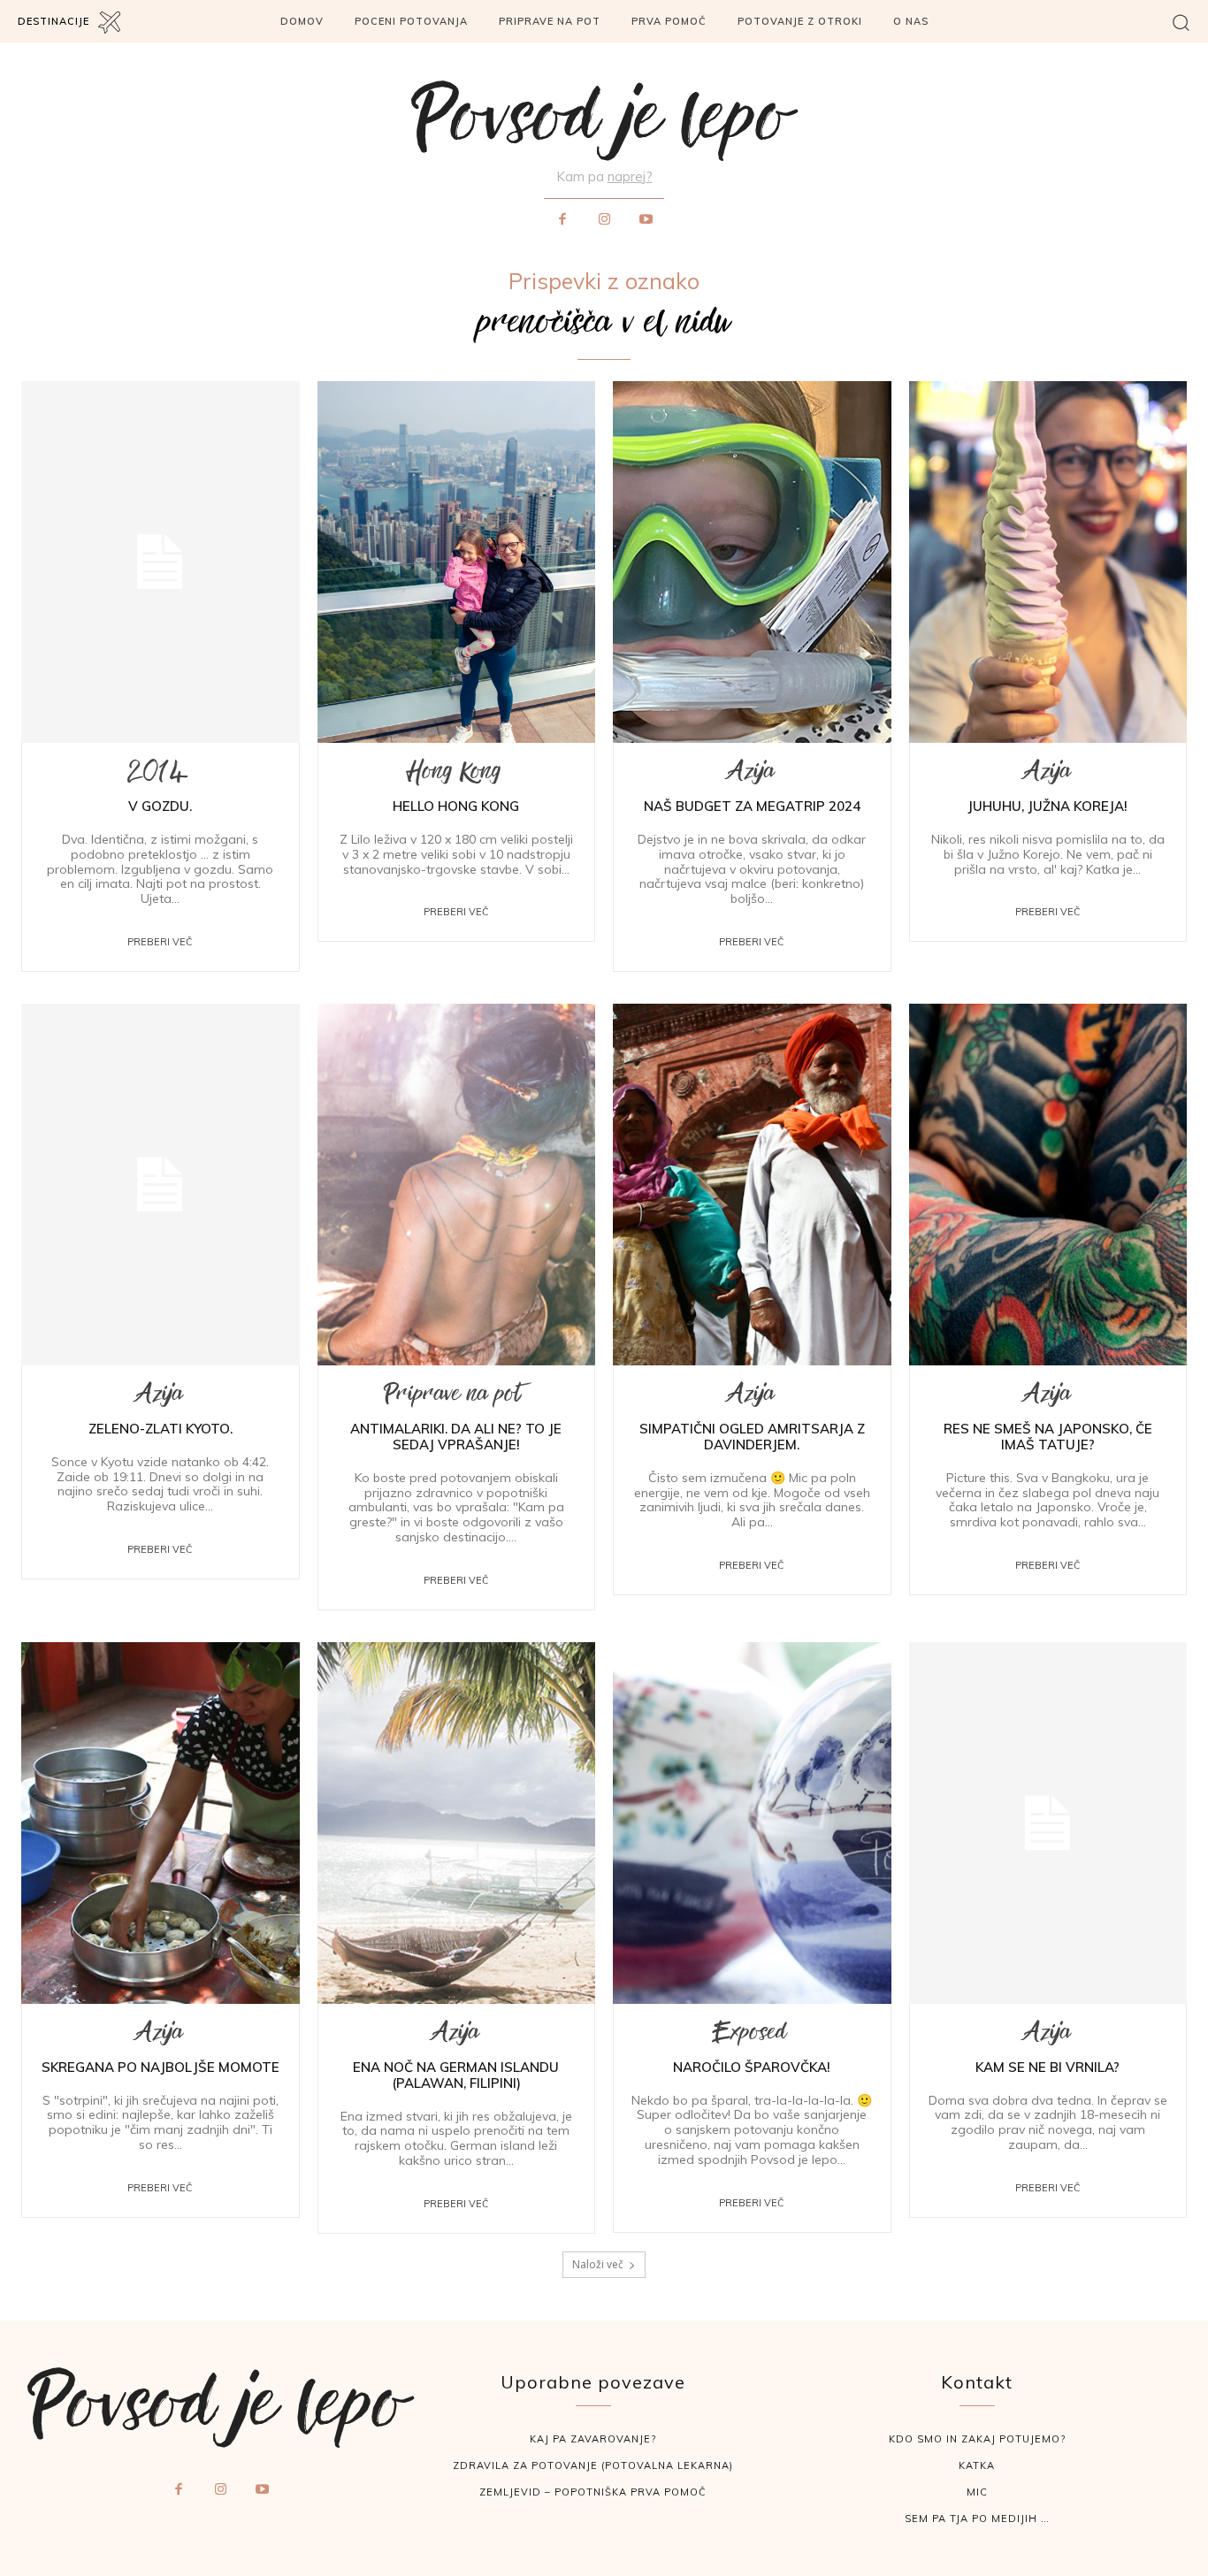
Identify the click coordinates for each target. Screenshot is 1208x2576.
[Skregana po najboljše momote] (161, 1823)
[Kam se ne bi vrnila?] (1048, 1823)
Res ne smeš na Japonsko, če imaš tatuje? (1048, 1437)
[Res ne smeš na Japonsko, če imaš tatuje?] (1048, 1185)
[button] (1181, 22)
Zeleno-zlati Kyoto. (161, 1429)
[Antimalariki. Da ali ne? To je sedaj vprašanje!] (457, 1185)
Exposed (749, 2037)
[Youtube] (646, 220)
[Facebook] (562, 220)
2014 (158, 776)
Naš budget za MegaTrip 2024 (752, 806)
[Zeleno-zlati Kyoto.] (161, 1185)
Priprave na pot (454, 1399)
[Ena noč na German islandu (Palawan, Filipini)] (457, 1823)
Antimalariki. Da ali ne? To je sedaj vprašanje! (456, 1437)
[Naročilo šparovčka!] (752, 1823)
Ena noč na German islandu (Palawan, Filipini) (456, 2075)
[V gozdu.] (161, 562)
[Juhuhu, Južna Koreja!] (1048, 562)
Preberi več (160, 942)
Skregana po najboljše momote (161, 2067)
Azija (749, 776)
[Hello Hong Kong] (457, 562)
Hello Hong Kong (456, 806)
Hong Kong (454, 776)
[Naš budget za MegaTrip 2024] (752, 562)
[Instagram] (604, 220)
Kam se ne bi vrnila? (1047, 2067)
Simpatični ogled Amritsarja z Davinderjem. (752, 1437)
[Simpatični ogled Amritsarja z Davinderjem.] (752, 1185)
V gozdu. (160, 806)
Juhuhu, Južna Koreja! (1047, 806)
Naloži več (598, 2264)
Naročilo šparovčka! (752, 2067)
